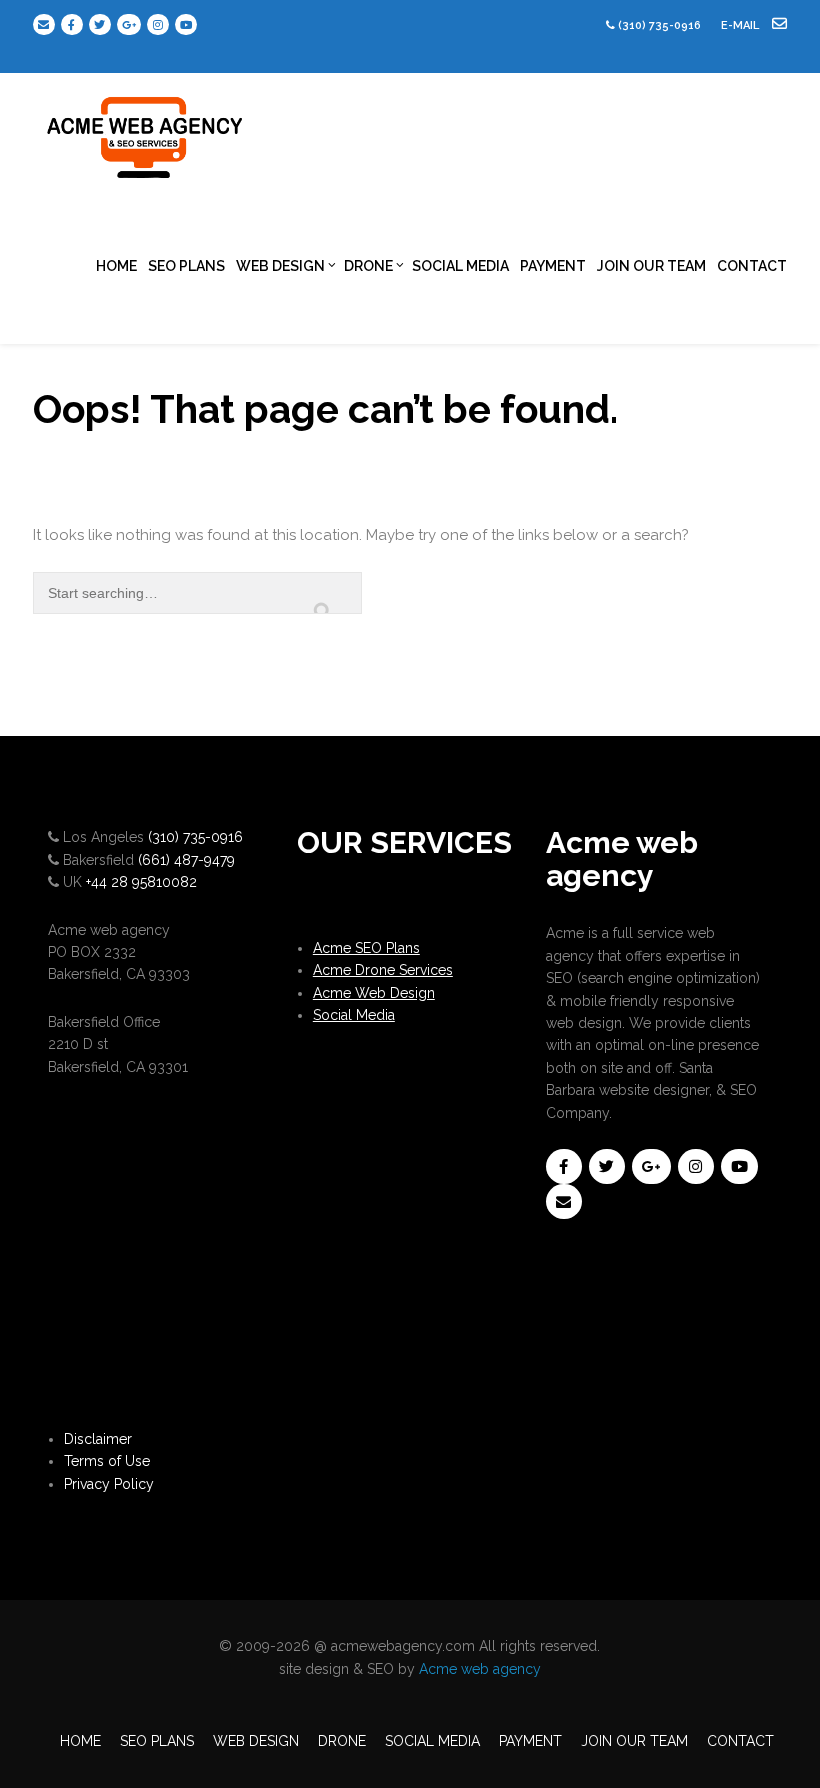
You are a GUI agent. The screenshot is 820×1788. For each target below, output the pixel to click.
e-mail (741, 25)
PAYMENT (553, 266)
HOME (116, 266)
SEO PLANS (186, 266)
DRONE (368, 266)
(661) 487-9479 (186, 860)
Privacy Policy (109, 1484)
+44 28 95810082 (141, 882)
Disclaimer (98, 1439)
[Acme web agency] (146, 130)
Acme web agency (480, 1669)
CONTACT (752, 266)
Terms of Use (107, 1461)
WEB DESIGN (280, 266)
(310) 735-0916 (659, 25)
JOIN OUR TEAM (651, 266)
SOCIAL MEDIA (460, 266)
